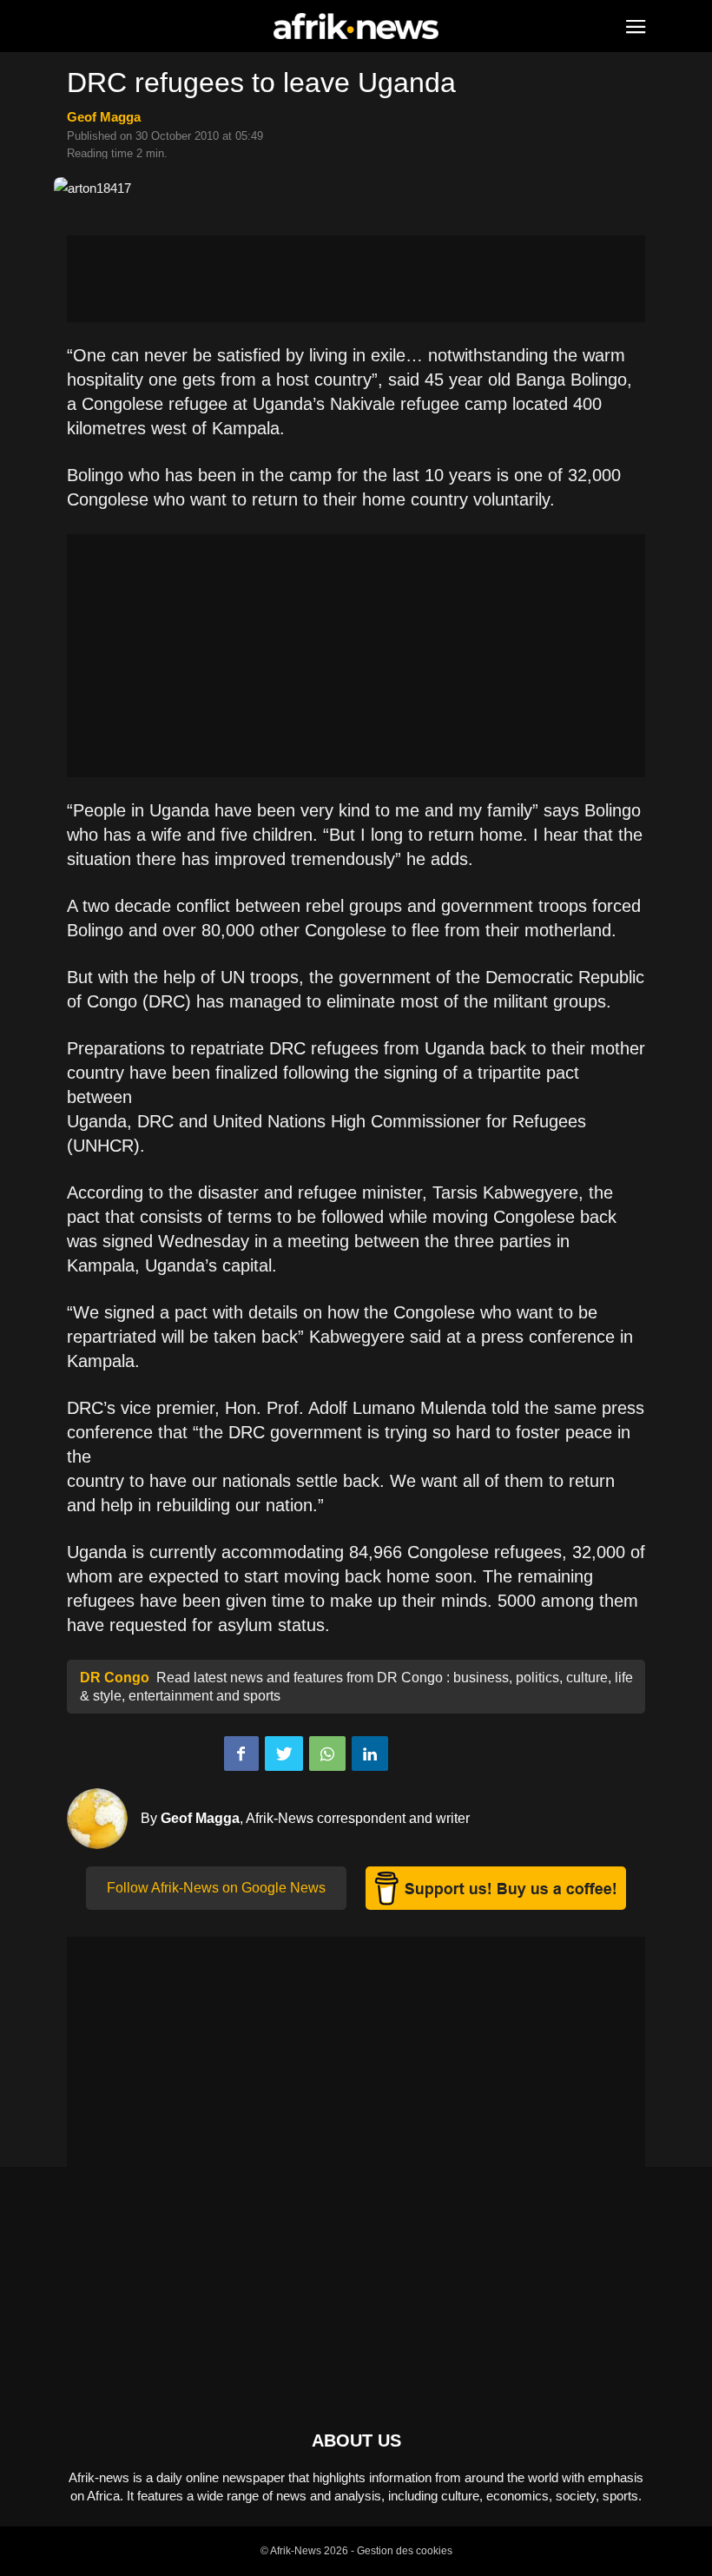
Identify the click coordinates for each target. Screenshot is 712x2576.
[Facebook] (241, 1754)
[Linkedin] (370, 1754)
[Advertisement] (356, 279)
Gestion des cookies (405, 2551)
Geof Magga (104, 117)
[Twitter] (284, 1754)
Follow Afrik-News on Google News (216, 1888)
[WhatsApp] (327, 1754)
